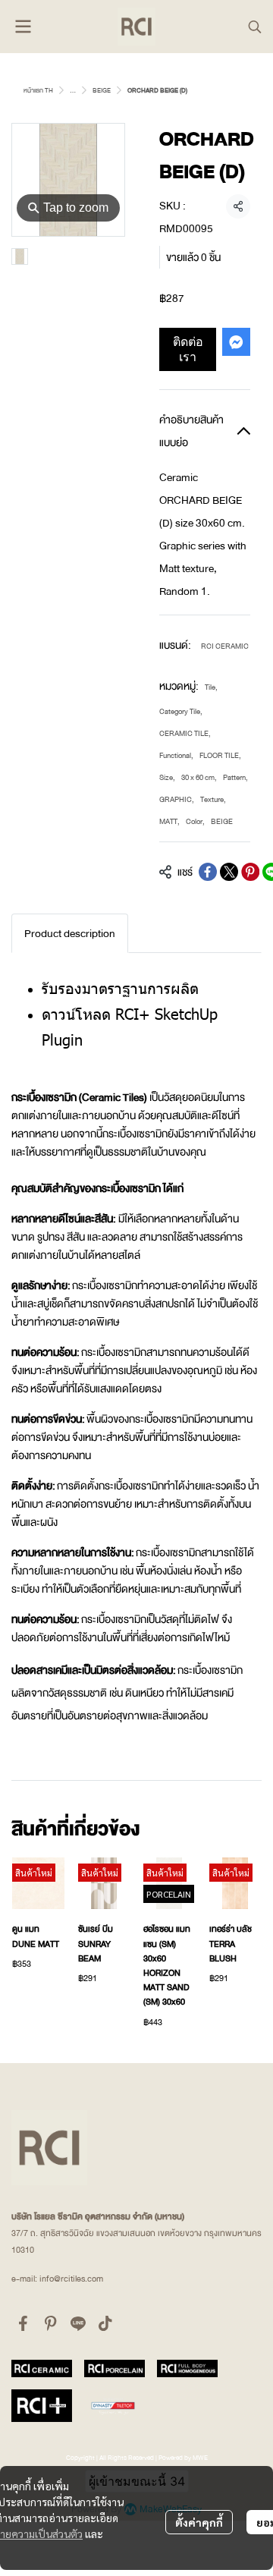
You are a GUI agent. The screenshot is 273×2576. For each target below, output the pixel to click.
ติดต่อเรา (188, 349)
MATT (169, 821)
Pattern (235, 777)
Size (167, 777)
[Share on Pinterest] (250, 872)
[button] (255, 27)
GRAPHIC (177, 799)
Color (195, 821)
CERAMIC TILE (185, 733)
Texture (213, 799)
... (73, 90)
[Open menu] (23, 27)
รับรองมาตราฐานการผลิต (122, 987)
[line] (78, 2323)
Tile (211, 687)
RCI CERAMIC (225, 646)
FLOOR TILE (220, 755)
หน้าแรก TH (38, 90)
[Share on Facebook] (208, 872)
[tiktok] (105, 2323)
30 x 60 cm (199, 777)
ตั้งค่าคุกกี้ (199, 2522)
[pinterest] (51, 2323)
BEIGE (102, 90)
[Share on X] (229, 872)
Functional (176, 755)
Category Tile (181, 711)
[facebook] (24, 2323)
